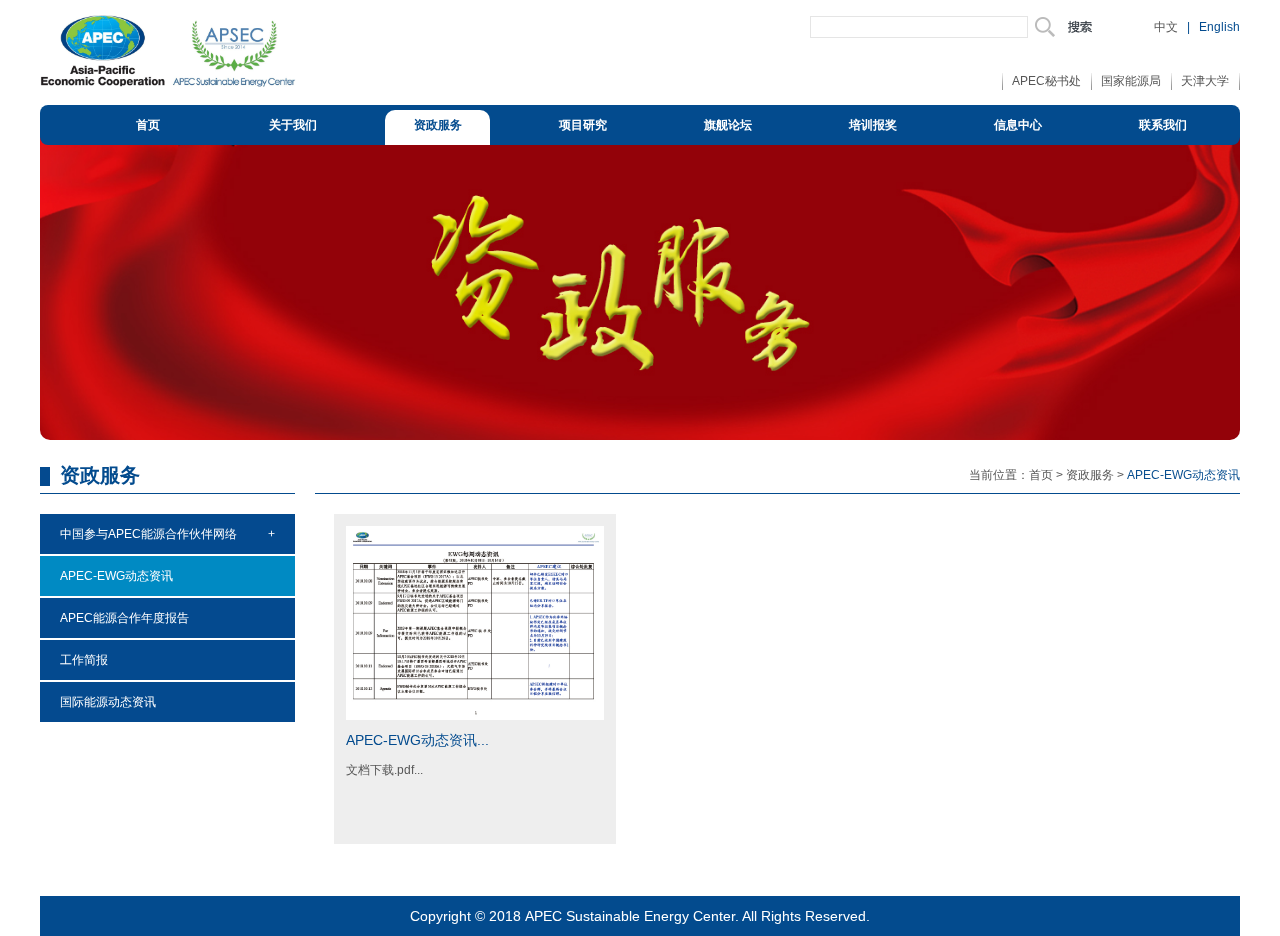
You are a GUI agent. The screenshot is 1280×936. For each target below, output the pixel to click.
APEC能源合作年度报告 (124, 618)
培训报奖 (873, 125)
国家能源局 (1131, 81)
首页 (148, 125)
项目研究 (583, 125)
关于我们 (293, 125)
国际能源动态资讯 (108, 702)
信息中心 (1018, 125)
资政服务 (438, 125)
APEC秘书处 (1046, 81)
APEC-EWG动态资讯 (116, 576)
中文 (1166, 27)
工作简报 (84, 660)
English (1219, 27)
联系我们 (1163, 125)
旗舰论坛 (728, 125)
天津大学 (1205, 81)
